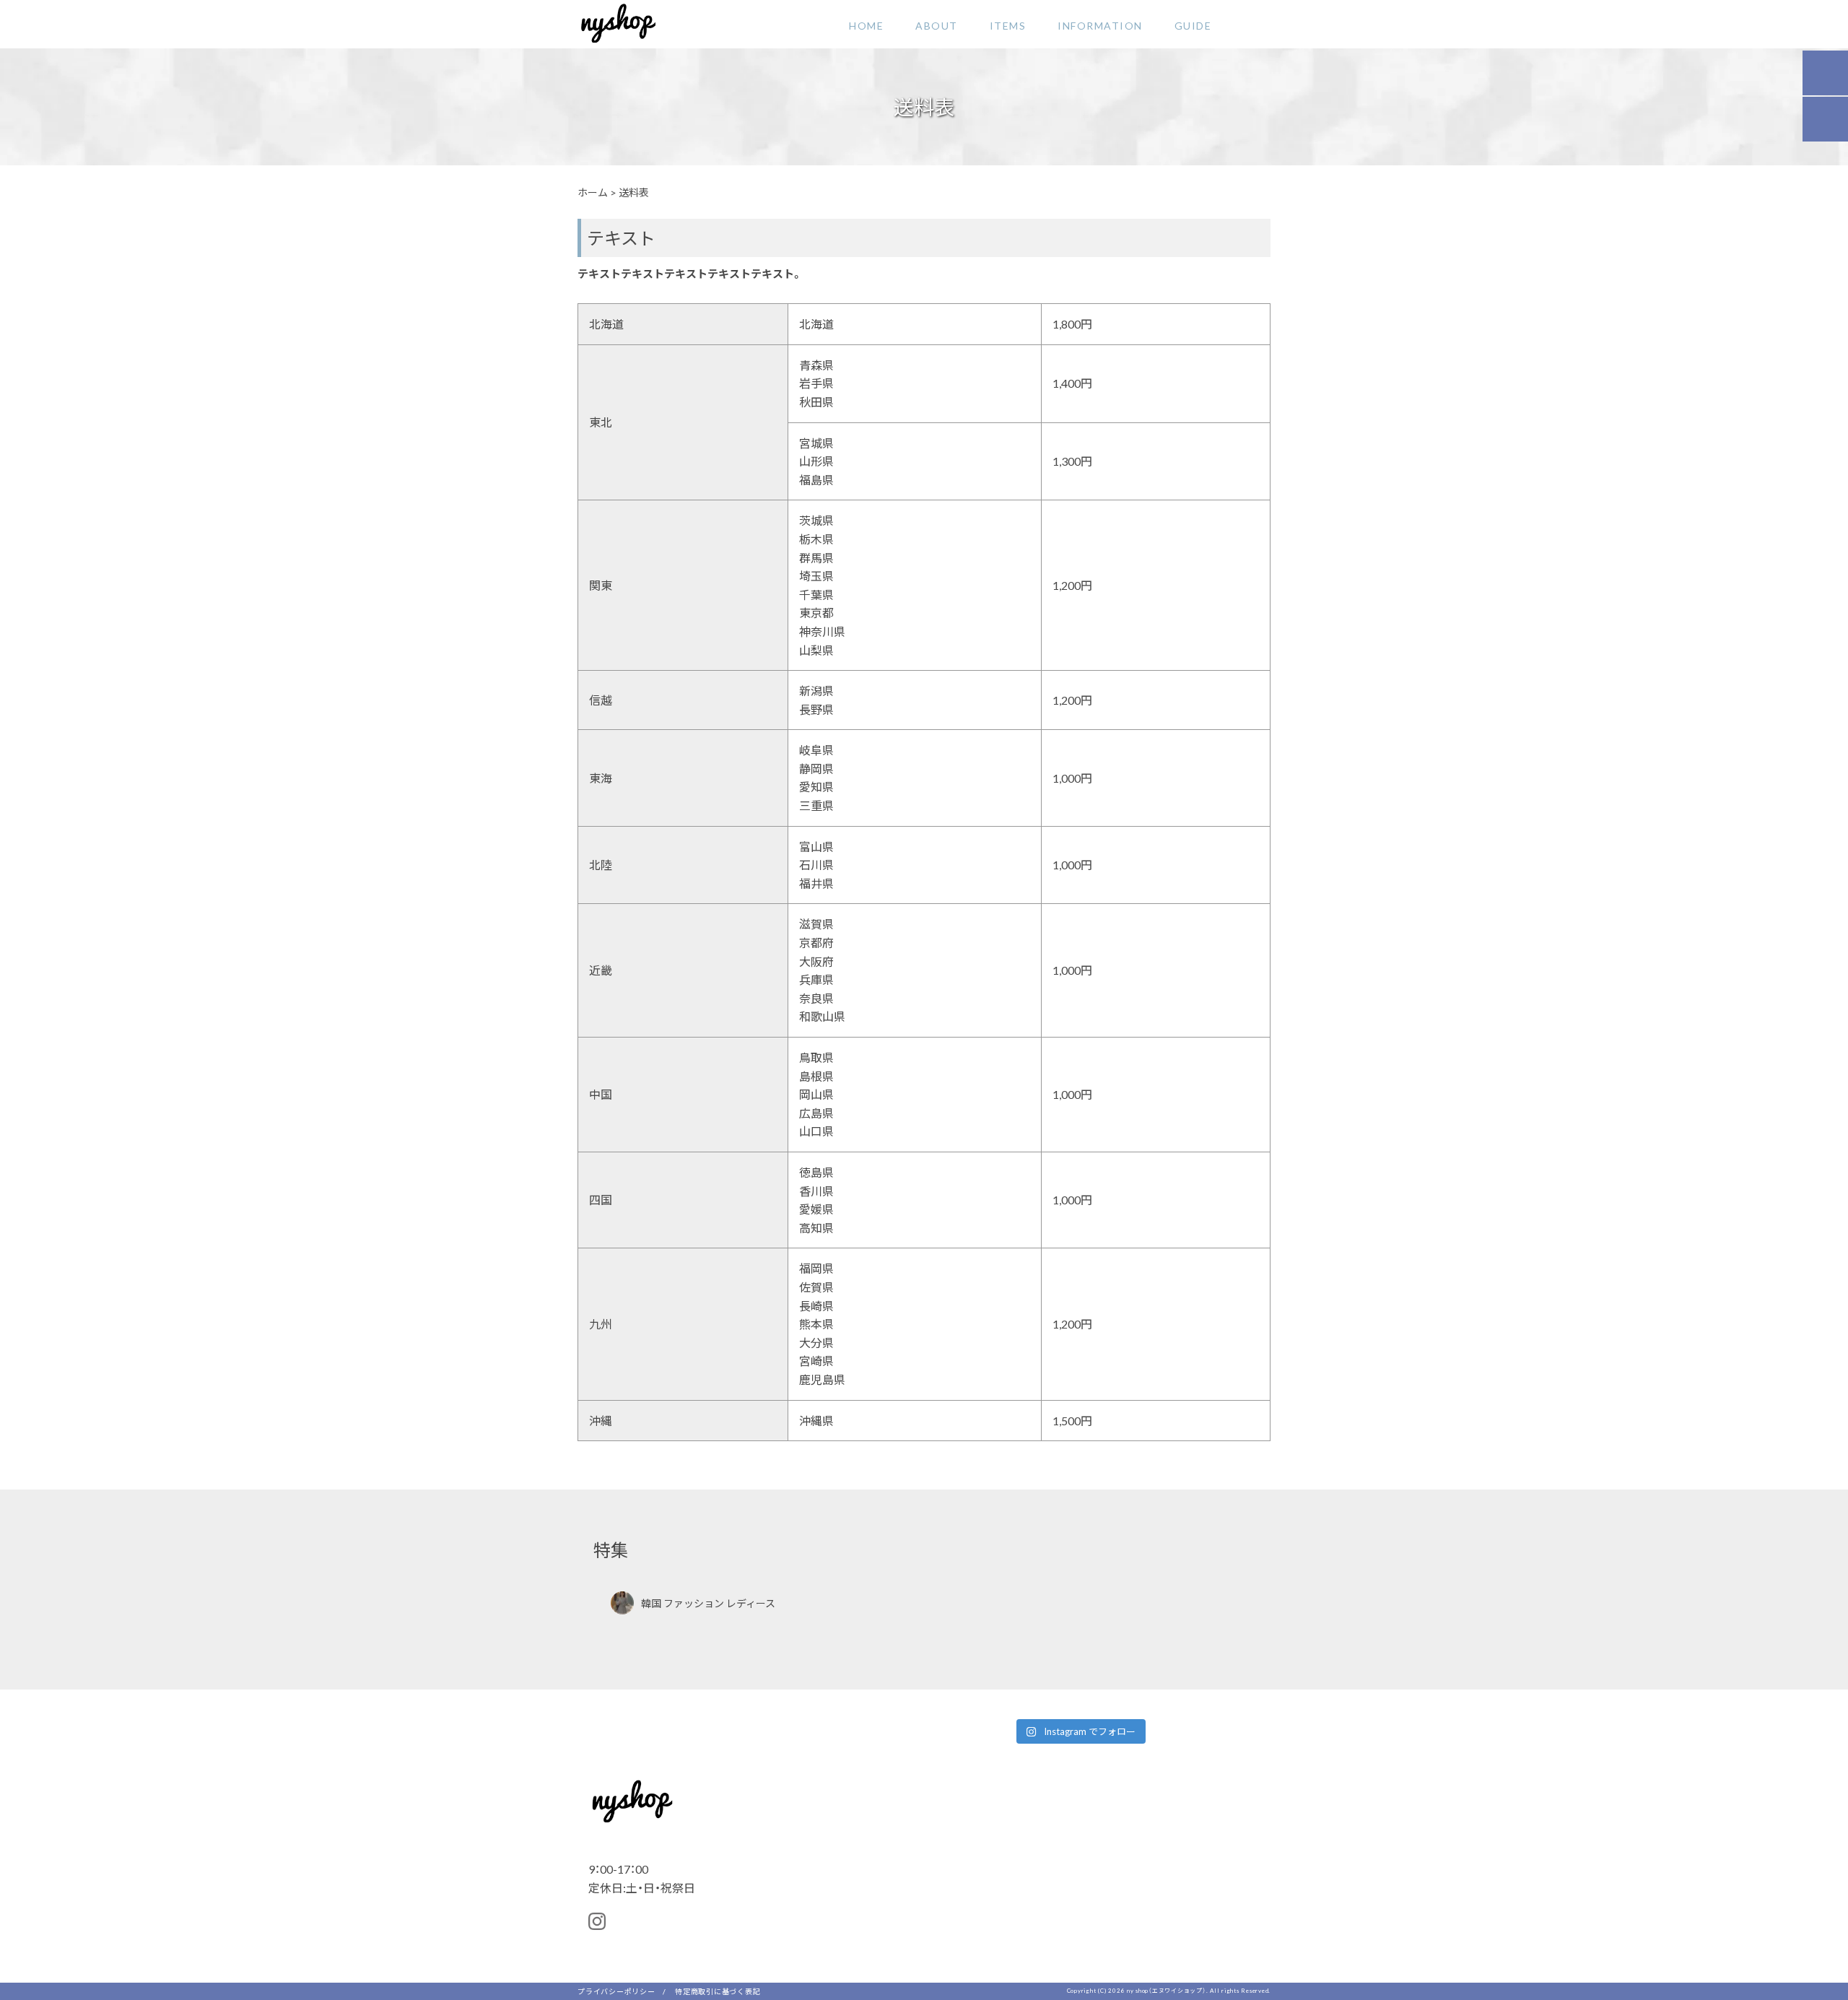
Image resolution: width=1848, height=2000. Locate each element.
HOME (866, 25)
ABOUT (937, 25)
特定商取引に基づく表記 (718, 1991)
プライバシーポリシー (616, 1991)
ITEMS (1008, 25)
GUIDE (1193, 25)
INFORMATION (1100, 25)
